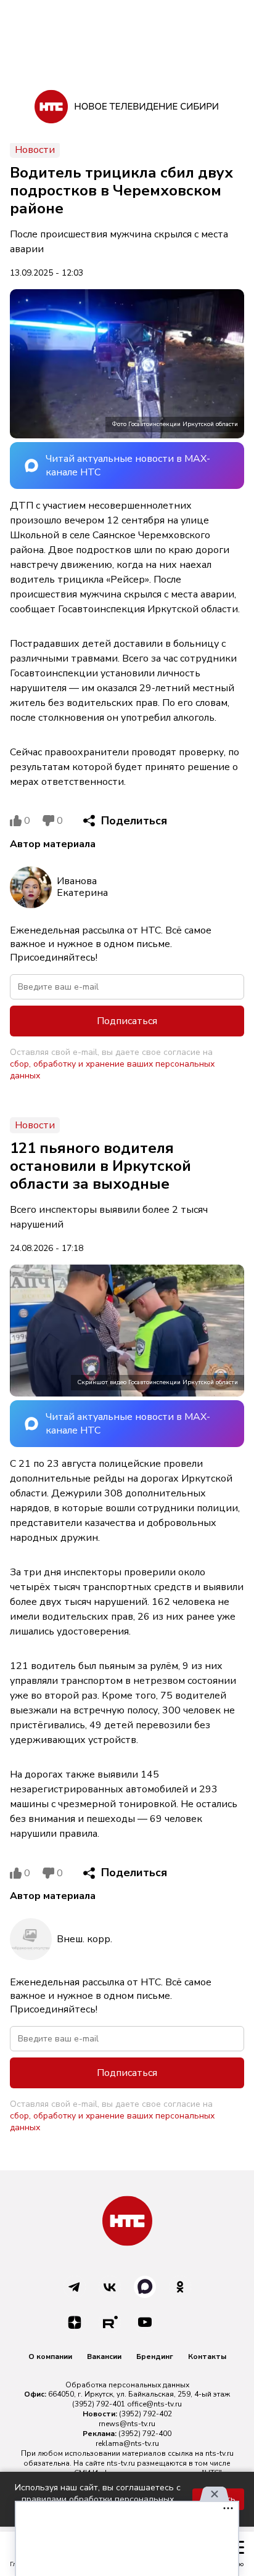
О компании (50, 2357)
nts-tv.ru (219, 2453)
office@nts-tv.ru (154, 2404)
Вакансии (104, 2357)
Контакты (207, 2357)
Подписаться (127, 1021)
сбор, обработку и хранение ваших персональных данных (112, 1070)
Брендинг (155, 2357)
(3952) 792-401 (99, 2404)
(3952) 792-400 (145, 2434)
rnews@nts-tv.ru (127, 2424)
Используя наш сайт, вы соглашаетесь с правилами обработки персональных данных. (98, 2499)
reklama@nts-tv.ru (127, 2443)
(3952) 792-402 (145, 2414)
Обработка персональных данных (127, 2385)
